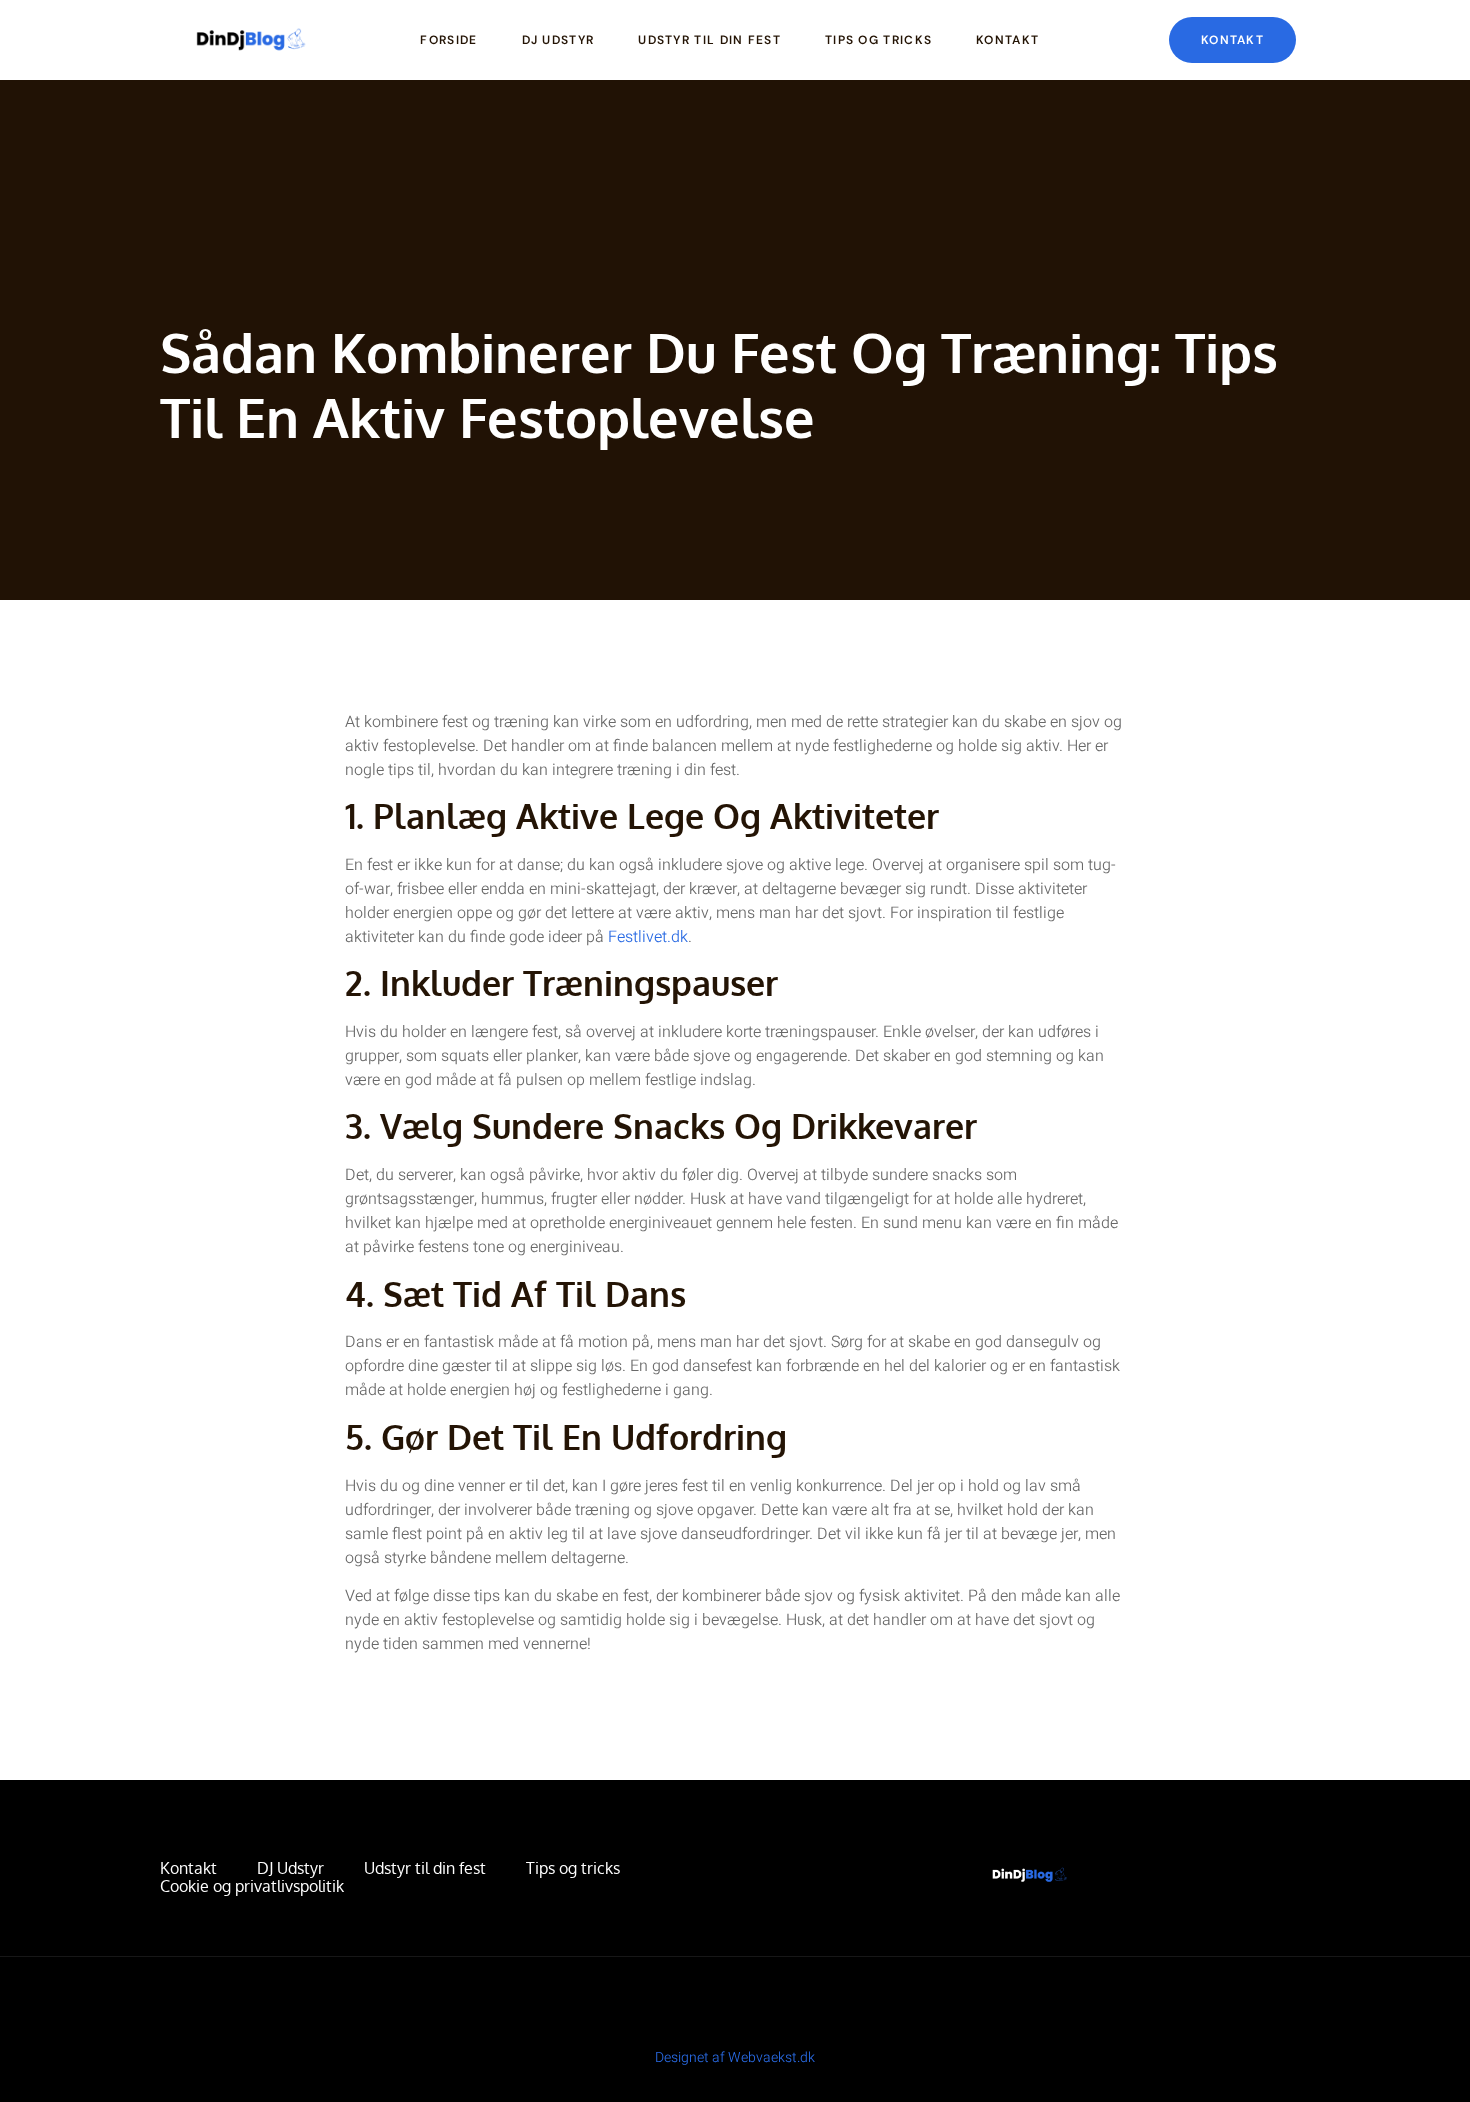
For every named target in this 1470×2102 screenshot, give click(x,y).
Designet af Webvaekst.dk (735, 2057)
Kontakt (1007, 40)
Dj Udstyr (558, 40)
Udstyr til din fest (709, 40)
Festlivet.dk (648, 937)
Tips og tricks (878, 40)
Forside (448, 40)
